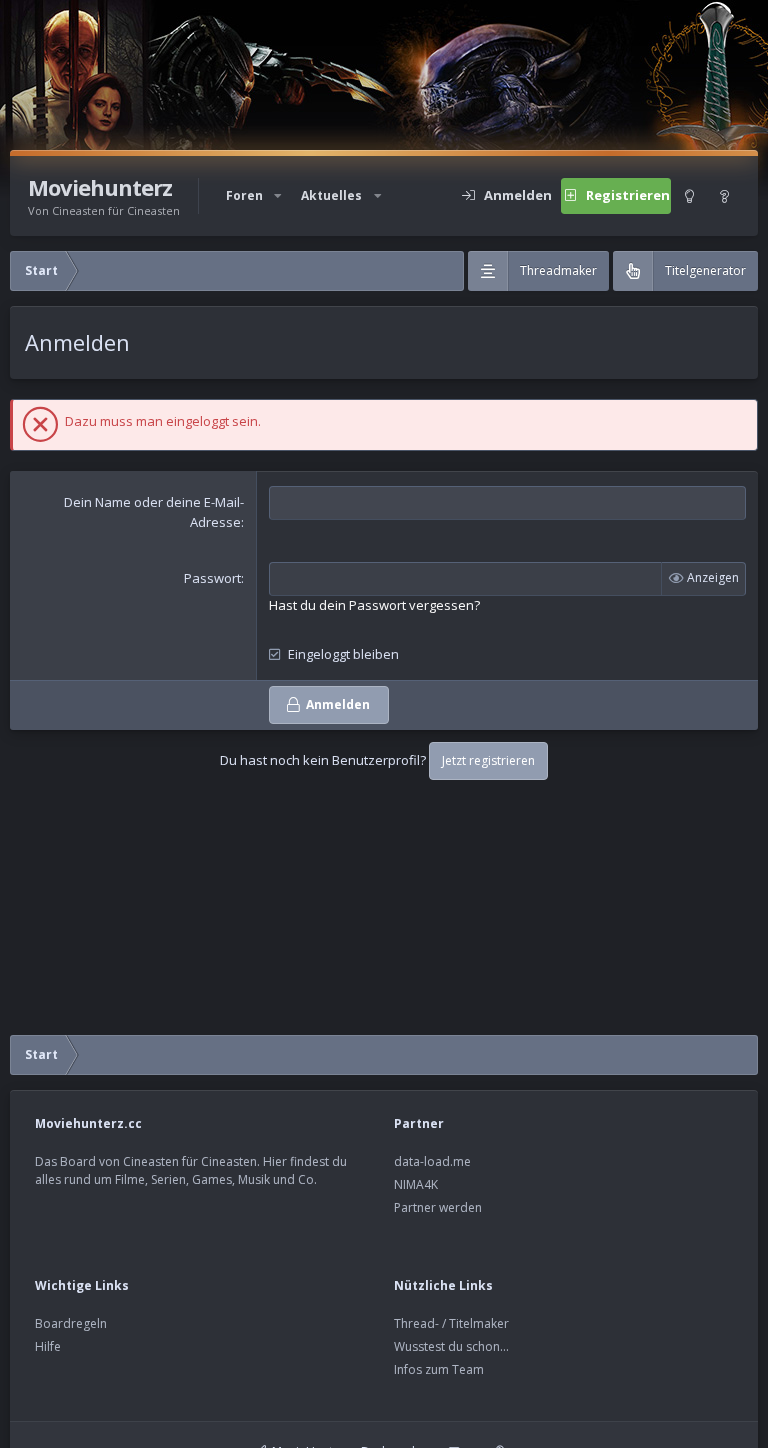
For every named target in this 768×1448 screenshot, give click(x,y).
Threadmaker (558, 270)
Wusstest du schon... (451, 1346)
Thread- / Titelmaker (451, 1323)
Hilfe (48, 1346)
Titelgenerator (705, 270)
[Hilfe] (725, 196)
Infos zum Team (439, 1369)
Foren (244, 195)
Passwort (212, 578)
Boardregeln (71, 1323)
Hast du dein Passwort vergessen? (374, 605)
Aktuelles (331, 195)
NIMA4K (416, 1184)
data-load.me (432, 1161)
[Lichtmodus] (689, 196)
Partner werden (438, 1207)
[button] (278, 196)
